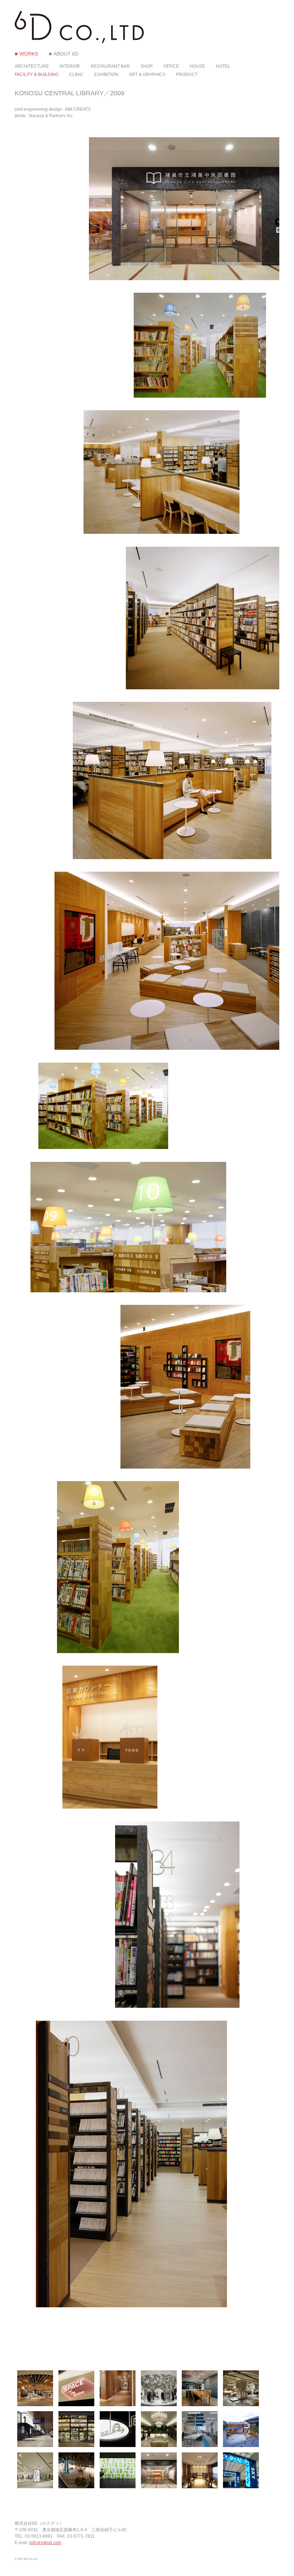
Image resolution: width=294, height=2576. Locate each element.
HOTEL (223, 66)
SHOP (147, 66)
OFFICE (171, 66)
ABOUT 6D (66, 54)
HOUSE (197, 66)
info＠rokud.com (45, 2543)
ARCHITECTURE (32, 66)
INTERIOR (70, 66)
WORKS (29, 54)
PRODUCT (187, 75)
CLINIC (76, 75)
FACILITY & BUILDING (37, 75)
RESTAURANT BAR (110, 66)
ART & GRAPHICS (147, 75)
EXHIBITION (106, 75)
